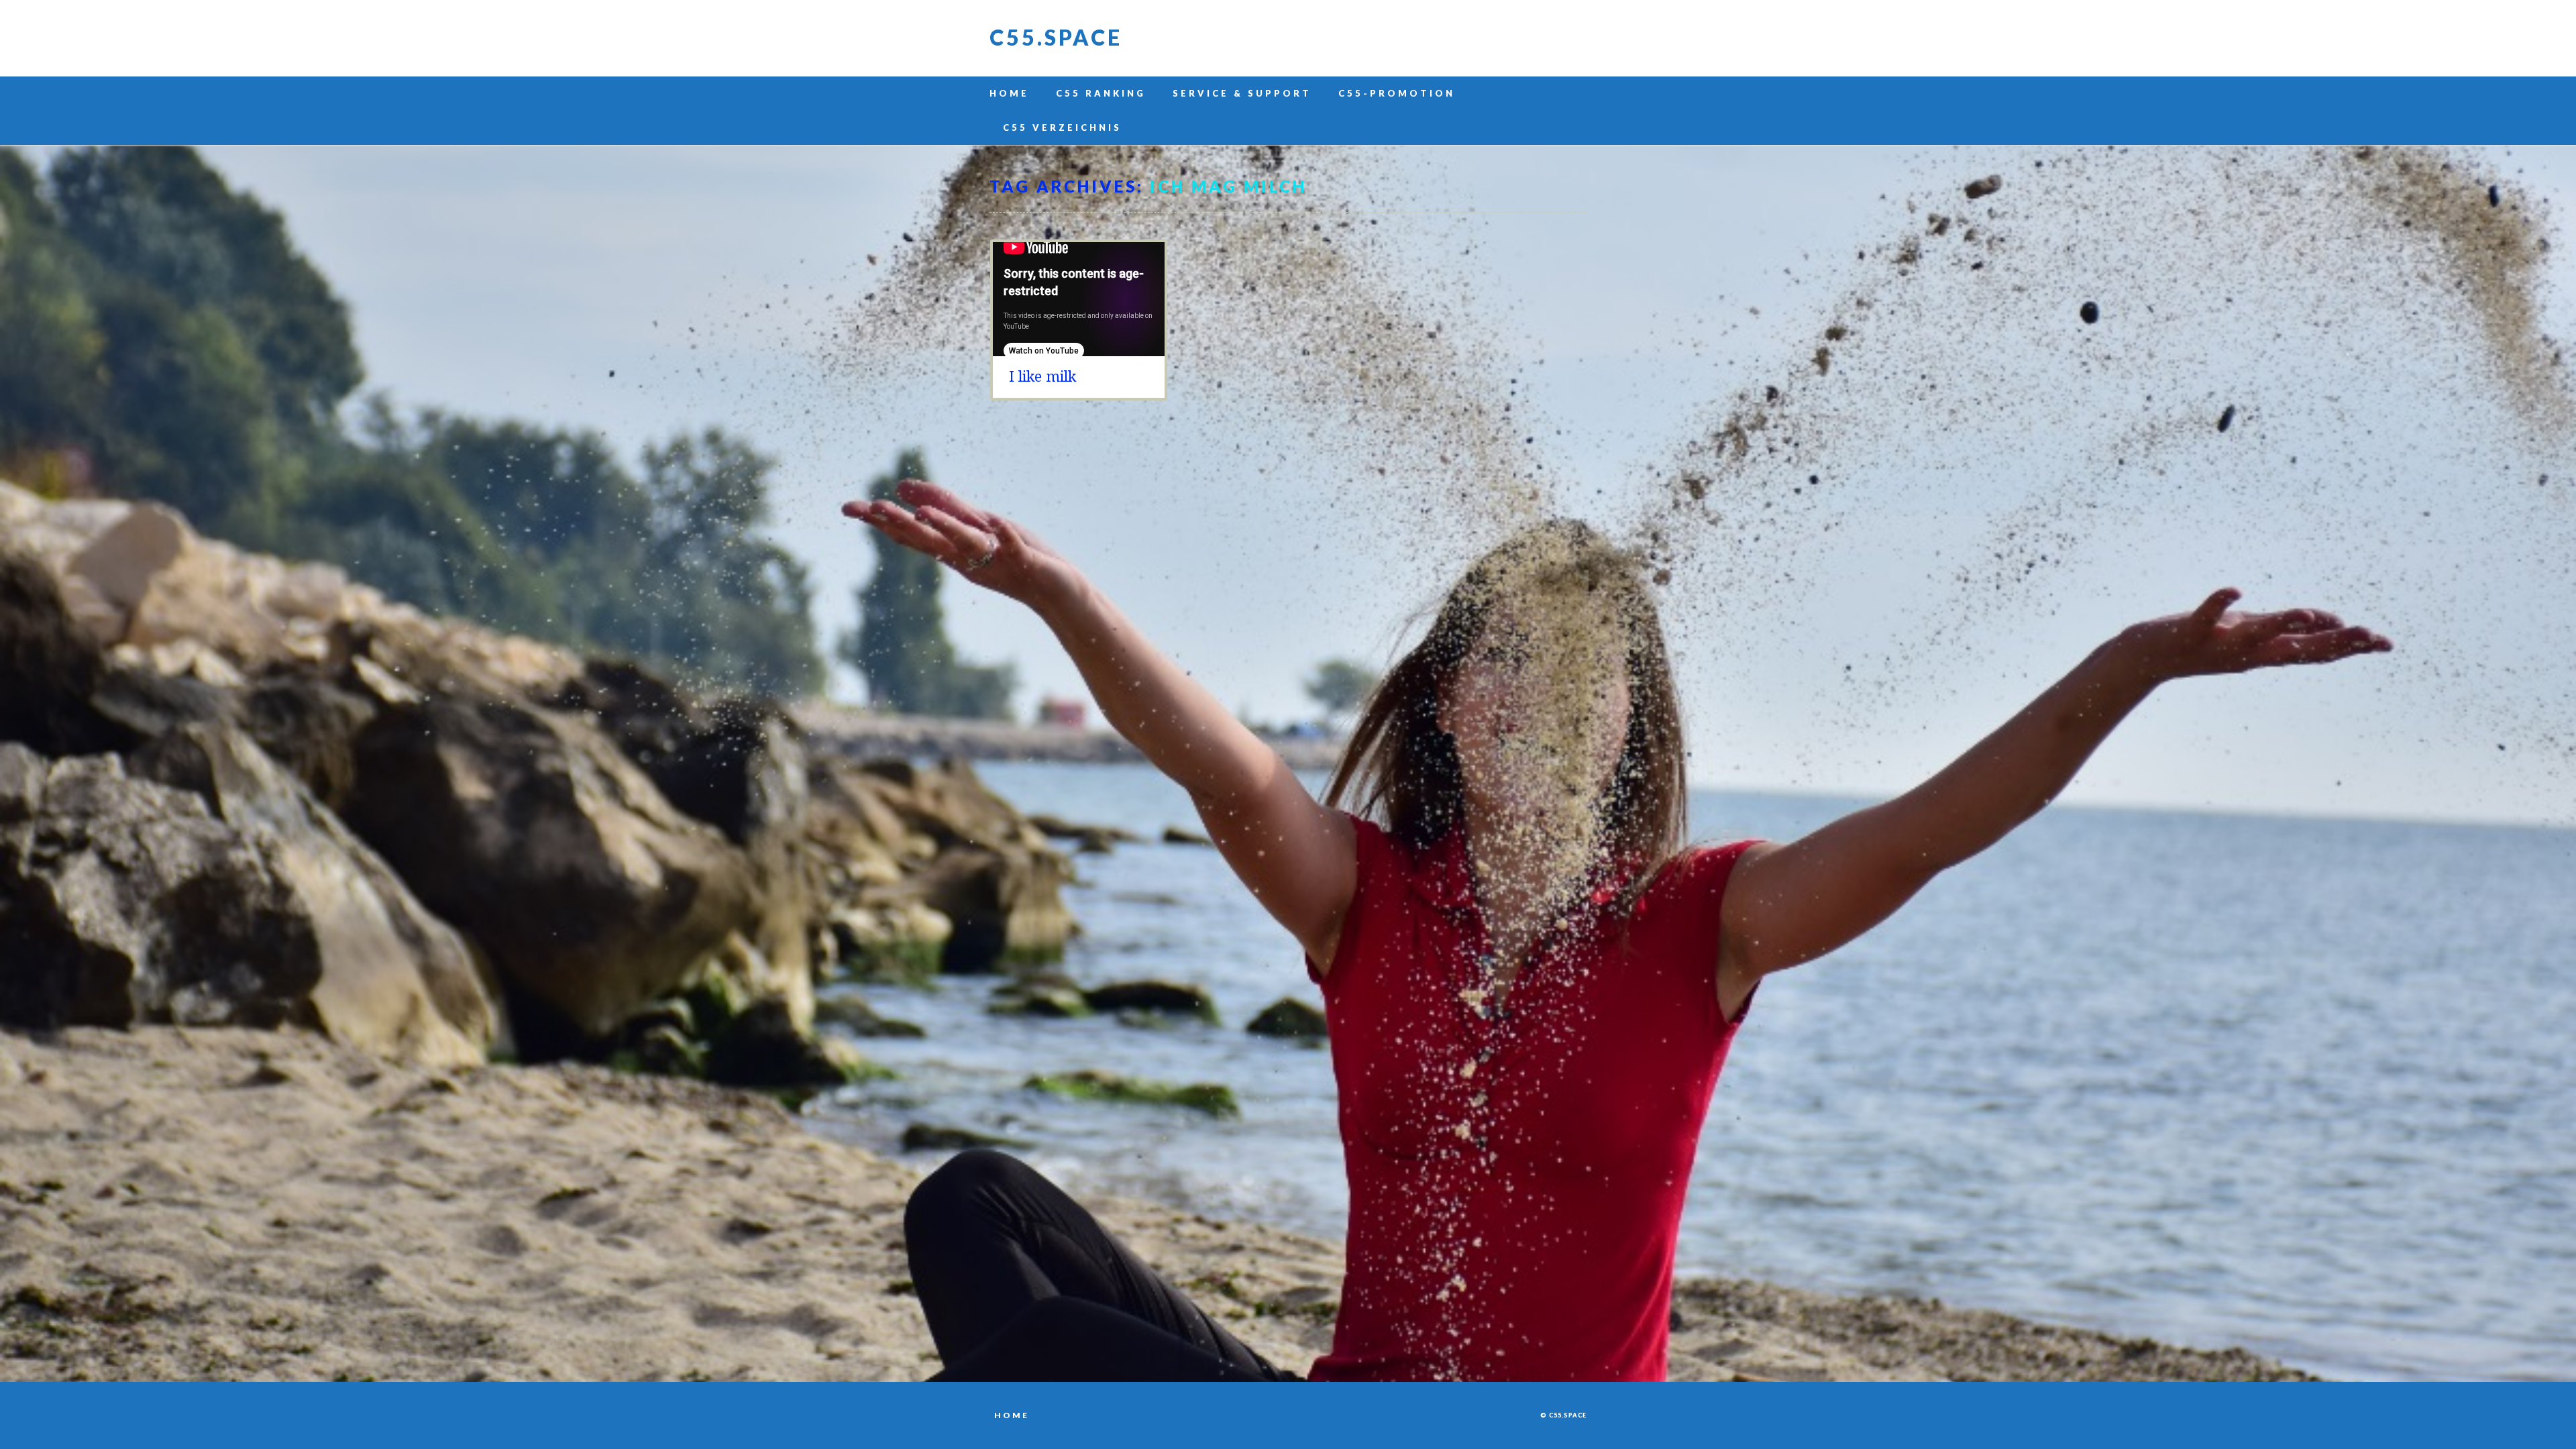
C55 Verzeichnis (1062, 127)
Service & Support (1242, 93)
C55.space (1056, 37)
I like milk (1042, 377)
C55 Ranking (1101, 93)
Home (1009, 93)
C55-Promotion (1397, 93)
